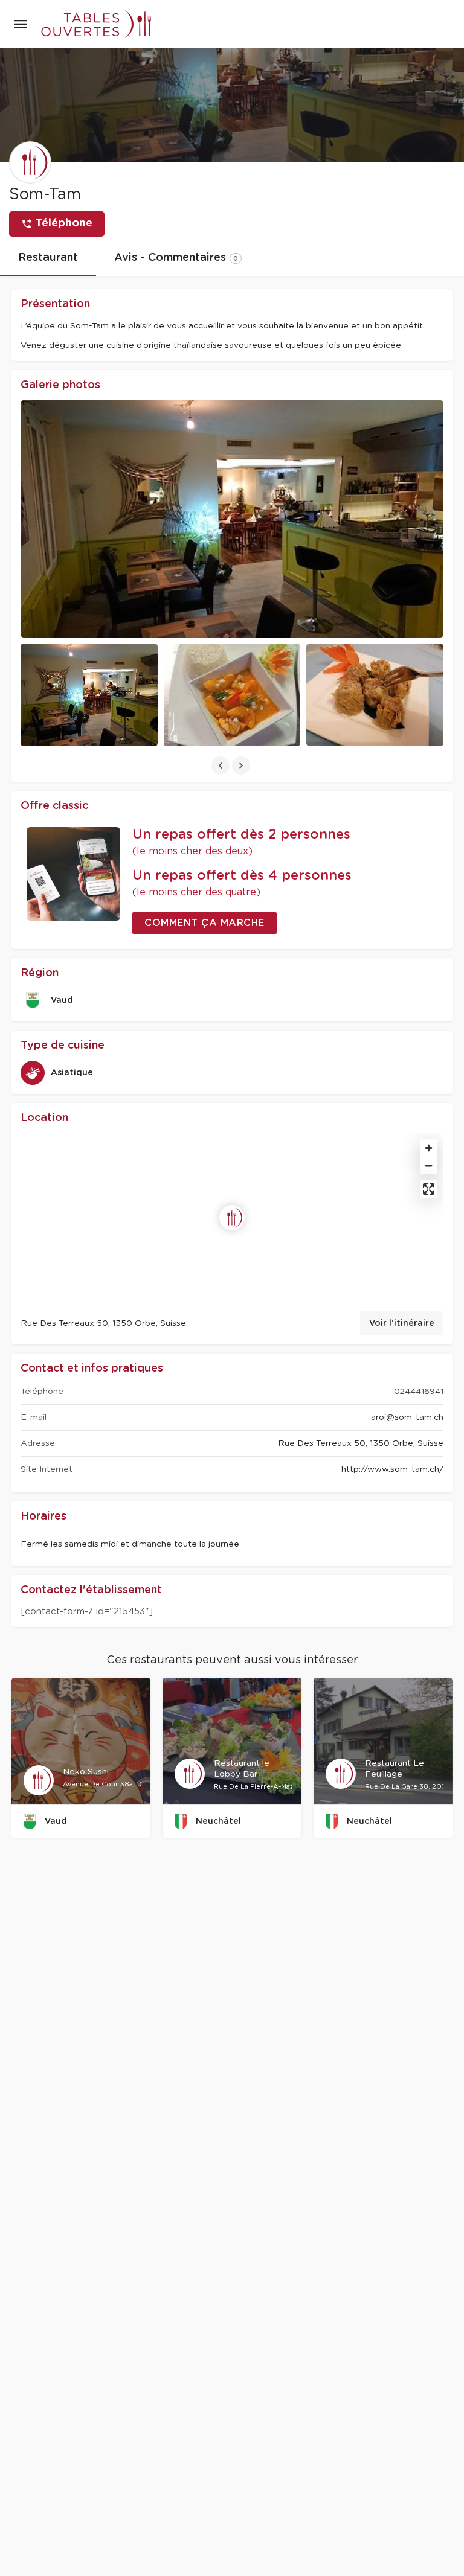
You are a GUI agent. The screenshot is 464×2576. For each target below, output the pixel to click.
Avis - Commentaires (176, 258)
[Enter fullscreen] (429, 1189)
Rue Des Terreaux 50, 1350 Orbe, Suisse (361, 1443)
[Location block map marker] (232, 1218)
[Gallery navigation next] (242, 765)
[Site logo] (91, 24)
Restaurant (48, 258)
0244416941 (419, 1392)
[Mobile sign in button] (444, 24)
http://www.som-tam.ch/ (392, 1469)
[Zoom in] (429, 1148)
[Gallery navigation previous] (222, 765)
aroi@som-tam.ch (407, 1417)
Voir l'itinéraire (402, 1323)
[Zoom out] (429, 1165)
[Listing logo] (30, 162)
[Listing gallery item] (89, 695)
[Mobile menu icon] (21, 24)
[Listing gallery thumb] (232, 519)
